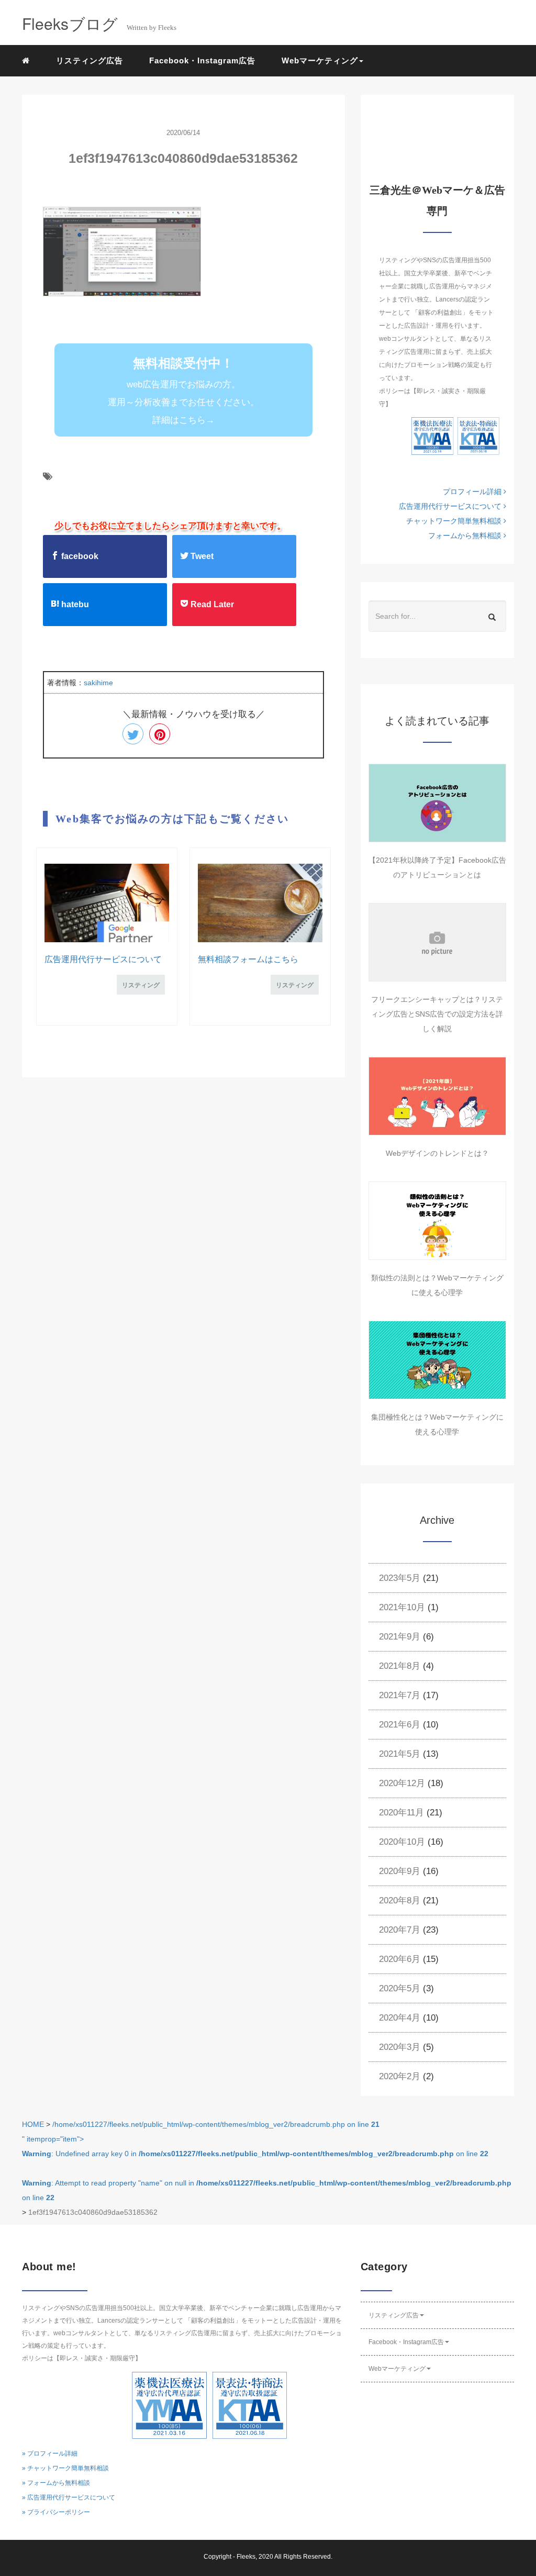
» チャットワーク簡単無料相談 (65, 2468)
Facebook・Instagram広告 (202, 60)
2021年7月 (400, 1695)
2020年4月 (400, 2018)
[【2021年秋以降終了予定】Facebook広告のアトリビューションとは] (437, 803)
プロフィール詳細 (473, 492)
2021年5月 (400, 1754)
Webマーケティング (397, 2369)
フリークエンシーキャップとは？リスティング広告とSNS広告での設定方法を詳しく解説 (437, 1014)
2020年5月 (400, 1988)
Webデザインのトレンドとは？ (437, 1153)
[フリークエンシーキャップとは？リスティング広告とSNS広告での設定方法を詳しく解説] (437, 942)
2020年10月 (402, 1842)
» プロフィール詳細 (50, 2454)
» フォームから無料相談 (56, 2483)
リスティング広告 (90, 60)
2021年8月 (400, 1666)
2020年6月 (400, 1959)
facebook (79, 556)
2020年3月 (400, 2047)
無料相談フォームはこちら (248, 959)
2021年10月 (402, 1607)
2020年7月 (400, 1930)
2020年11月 (401, 1813)
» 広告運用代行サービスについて (69, 2497)
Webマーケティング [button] (320, 60)
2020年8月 (400, 1900)
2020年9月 (400, 1871)
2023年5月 (400, 1578)
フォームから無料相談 (466, 536)
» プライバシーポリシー (56, 2512)
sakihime (98, 683)
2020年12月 (402, 1783)
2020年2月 (400, 2076)
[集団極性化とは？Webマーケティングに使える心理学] (437, 1360)
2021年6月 (400, 1725)
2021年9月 (400, 1637)
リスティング (141, 985)
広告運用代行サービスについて (103, 959)
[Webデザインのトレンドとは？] (437, 1096)
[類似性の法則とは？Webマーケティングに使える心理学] (437, 1221)
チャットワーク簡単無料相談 (455, 521)
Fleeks (246, 2557)
